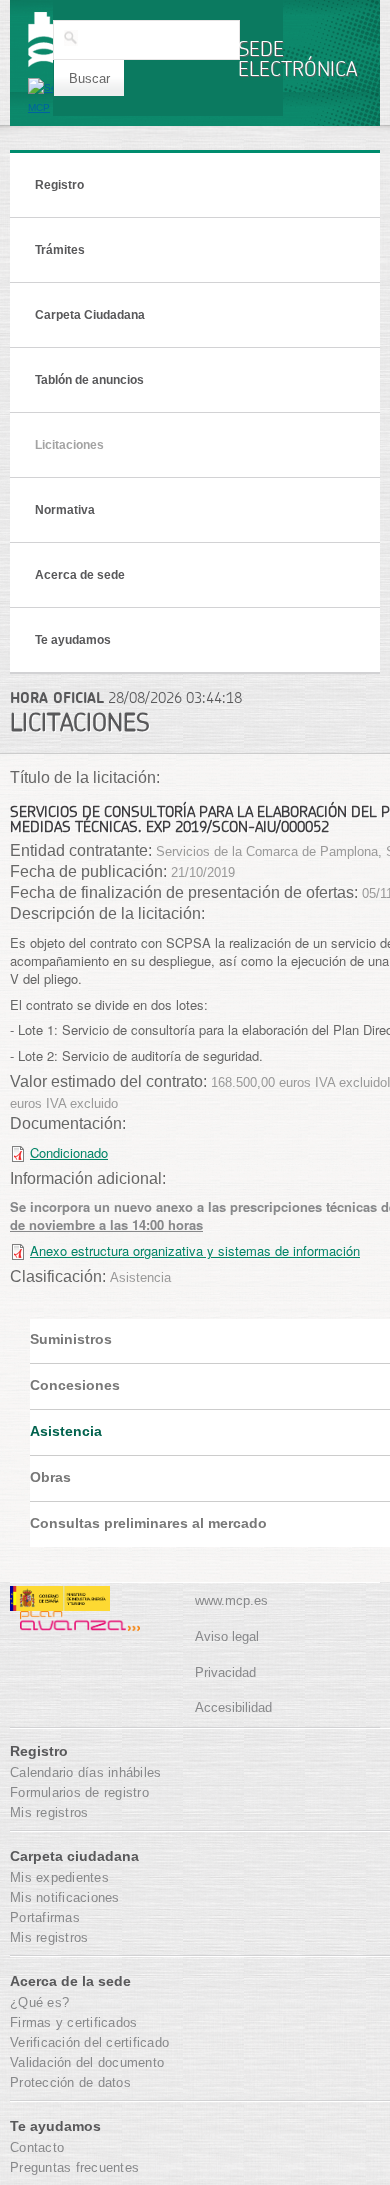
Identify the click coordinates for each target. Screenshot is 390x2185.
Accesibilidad (233, 1707)
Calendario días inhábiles (86, 1772)
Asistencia (66, 1431)
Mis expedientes (59, 1877)
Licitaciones (69, 445)
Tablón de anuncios (89, 380)
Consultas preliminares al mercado (148, 1523)
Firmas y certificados (73, 2022)
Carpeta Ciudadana (90, 315)
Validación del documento (87, 2062)
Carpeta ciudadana (74, 1856)
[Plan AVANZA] (75, 1621)
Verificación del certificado (89, 2042)
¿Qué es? (39, 2002)
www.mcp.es (231, 1600)
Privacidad (225, 1672)
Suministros (71, 1339)
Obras (50, 1477)
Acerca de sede (80, 575)
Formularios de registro (79, 1792)
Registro (59, 185)
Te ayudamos (73, 640)
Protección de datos (70, 2082)
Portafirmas (45, 1917)
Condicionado (69, 1152)
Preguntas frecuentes (74, 2167)
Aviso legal (227, 1636)
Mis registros (49, 1812)
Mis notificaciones (65, 1897)
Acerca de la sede (70, 1981)
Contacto (37, 2147)
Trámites (60, 250)
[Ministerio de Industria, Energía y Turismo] (60, 1601)
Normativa (65, 510)
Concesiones (75, 1385)
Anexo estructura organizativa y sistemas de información (195, 1250)
